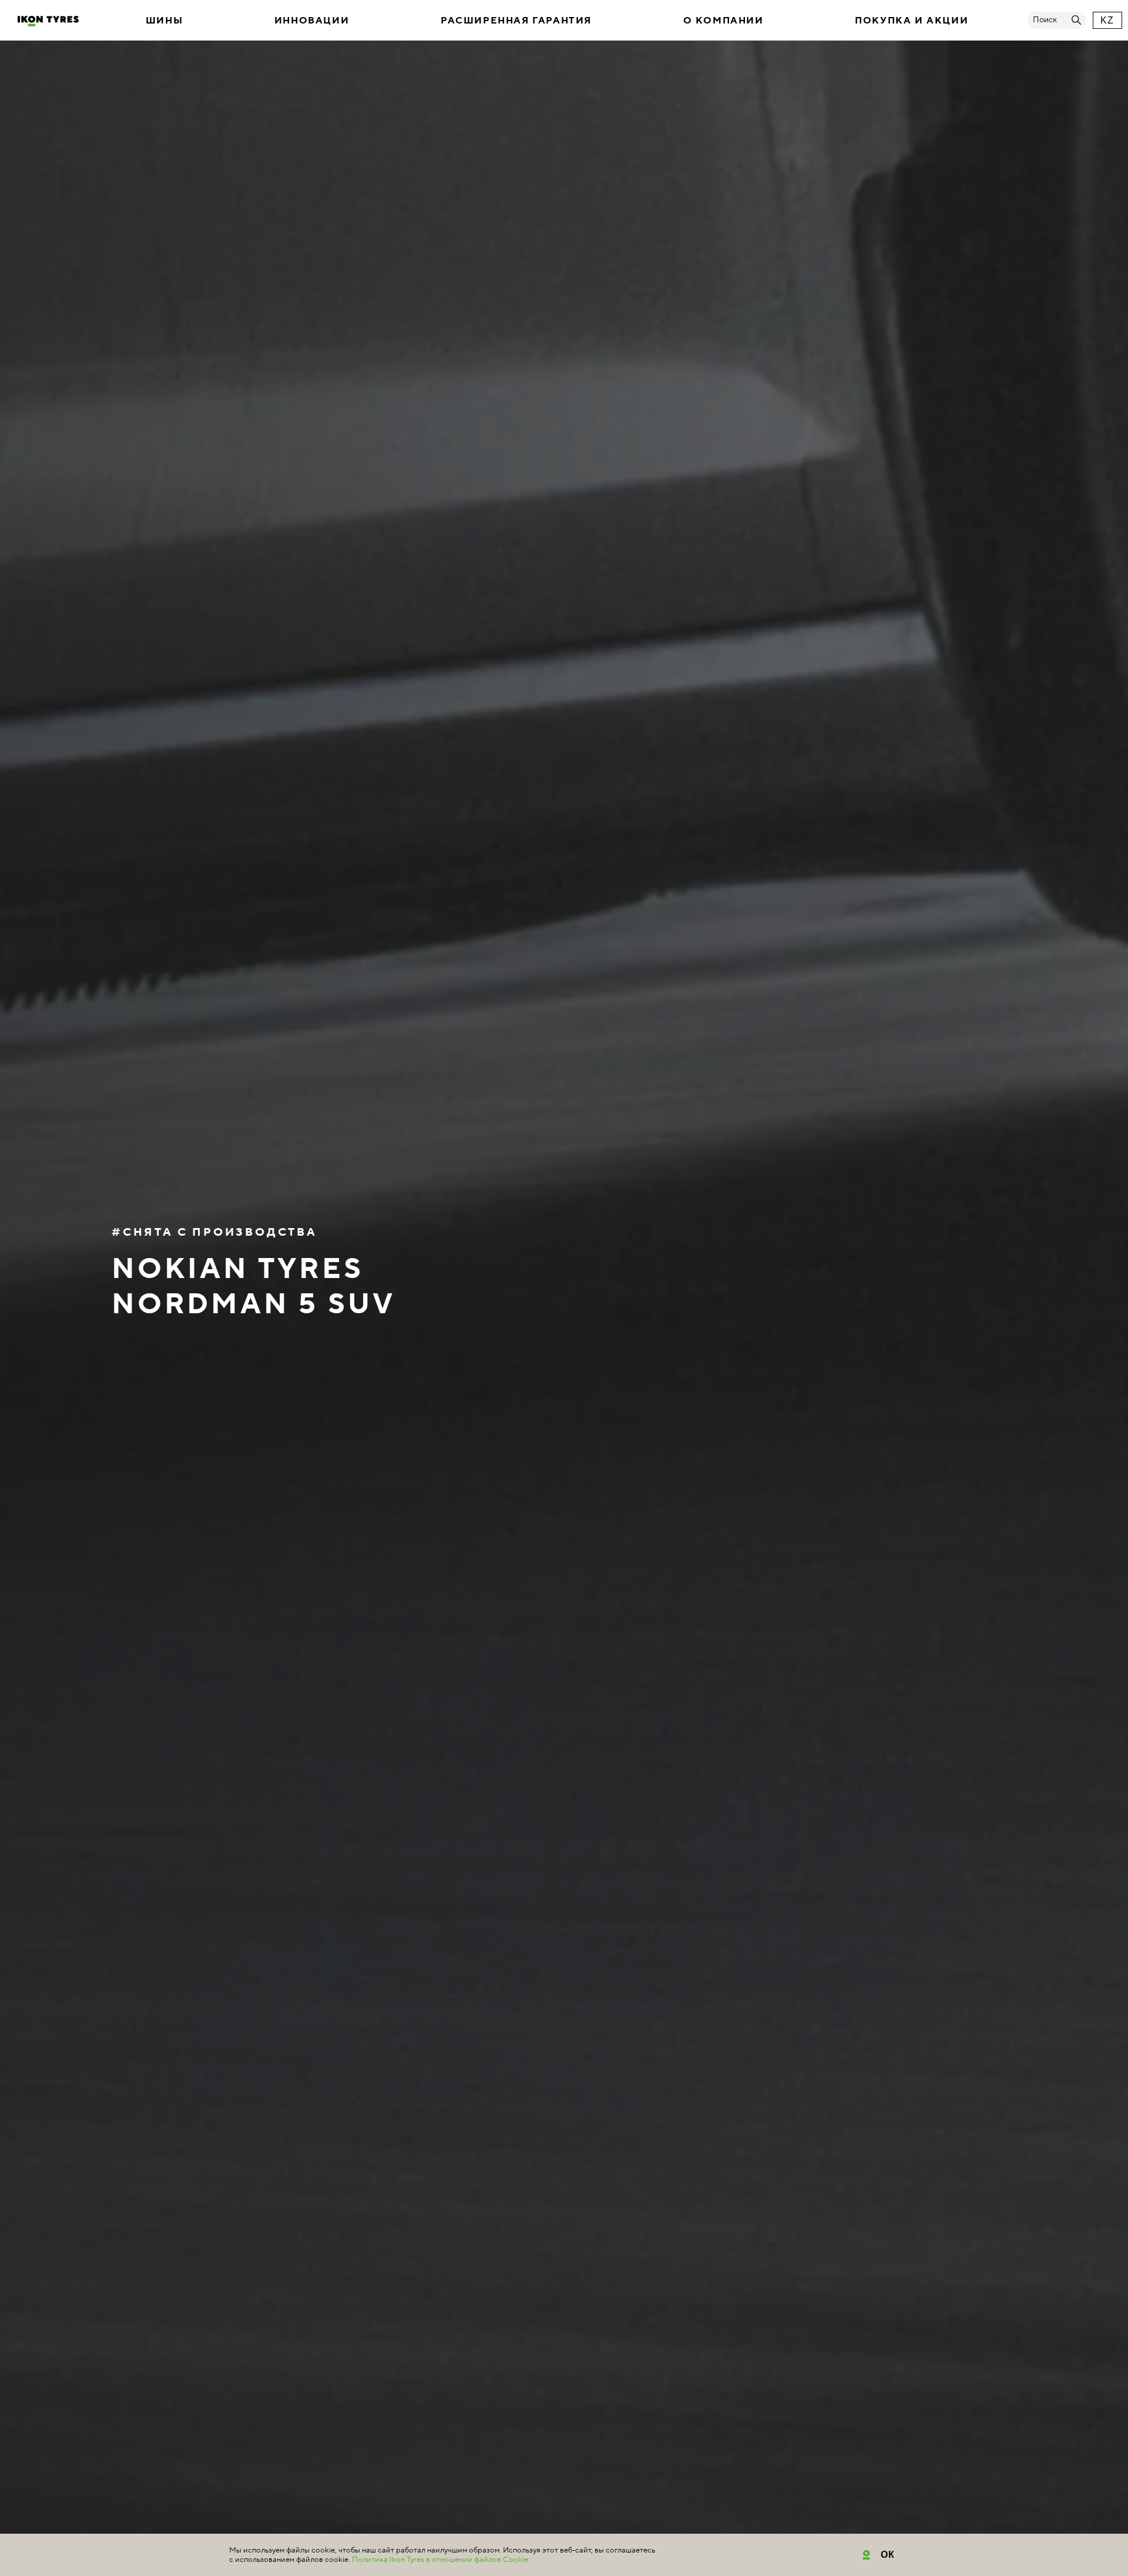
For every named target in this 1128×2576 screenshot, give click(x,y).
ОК (888, 2555)
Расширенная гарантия (516, 21)
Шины (164, 21)
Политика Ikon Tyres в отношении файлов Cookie (440, 2560)
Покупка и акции (912, 21)
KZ (1107, 20)
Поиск (1045, 20)
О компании (724, 21)
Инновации (312, 21)
